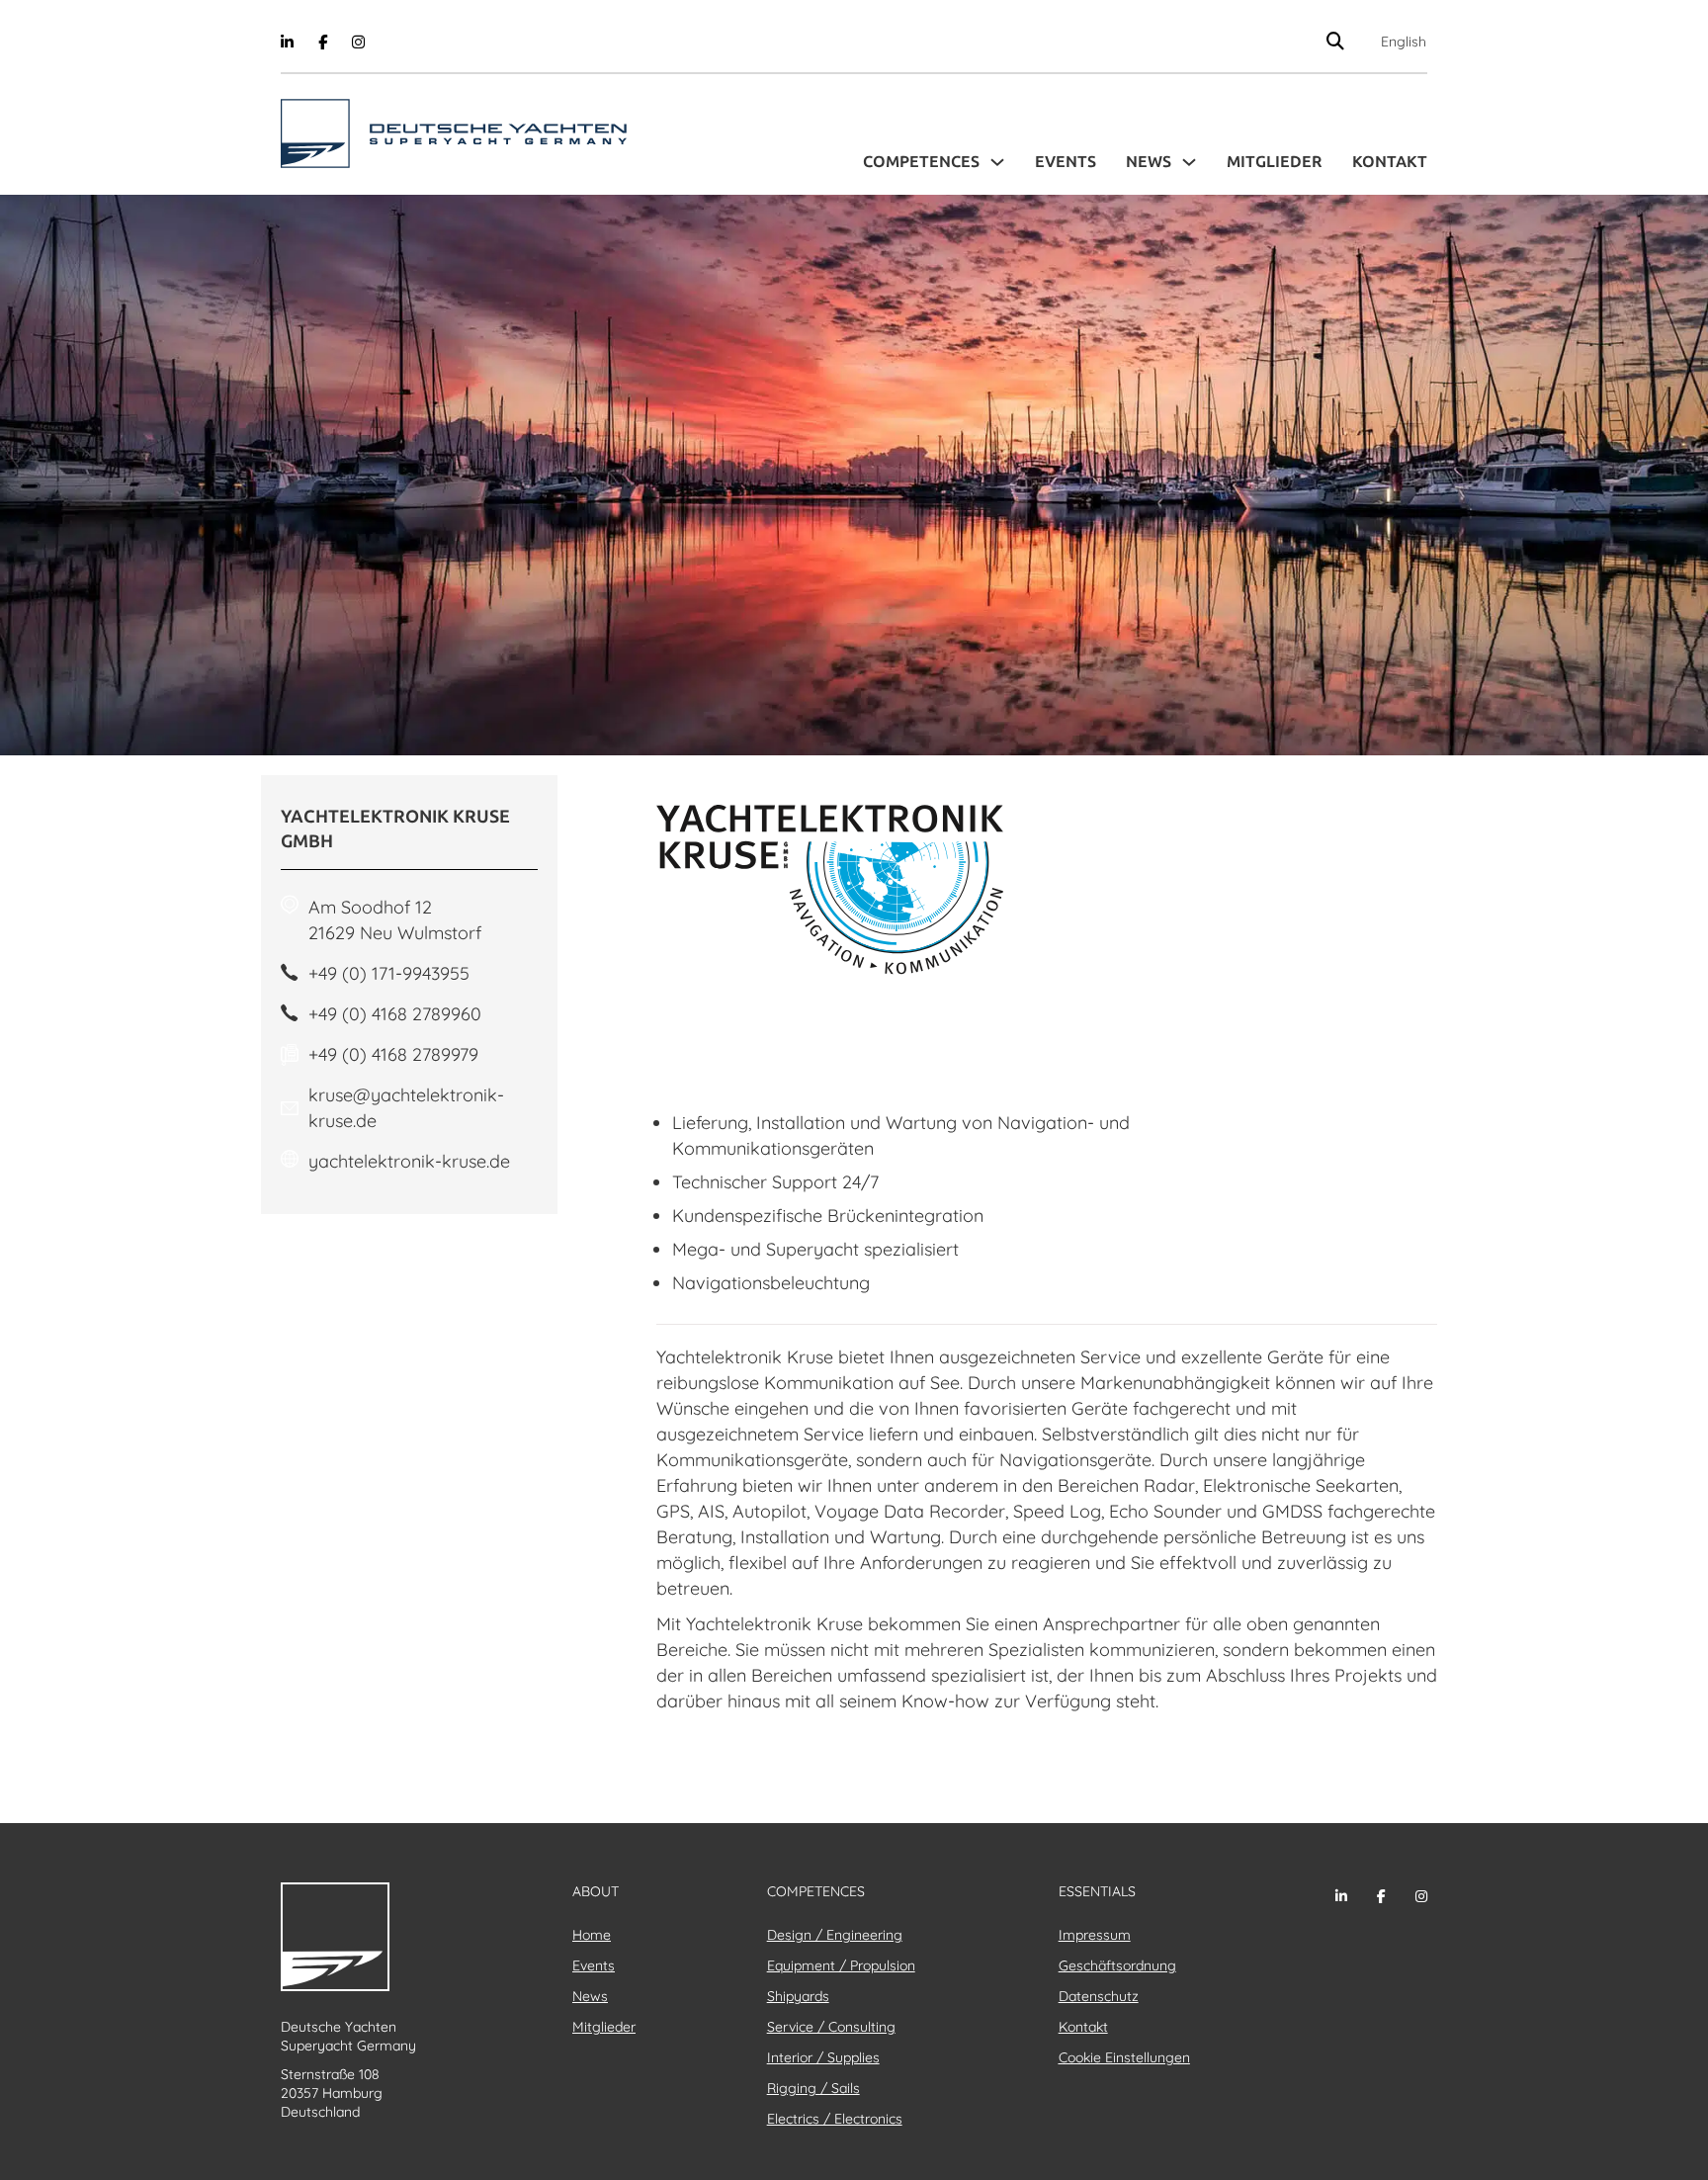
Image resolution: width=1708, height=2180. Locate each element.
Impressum (1095, 1935)
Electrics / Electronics (835, 2119)
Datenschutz (1099, 1996)
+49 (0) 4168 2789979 (393, 1054)
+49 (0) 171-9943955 (389, 973)
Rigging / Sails (813, 2088)
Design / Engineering (835, 1935)
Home (592, 1935)
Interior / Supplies (823, 2057)
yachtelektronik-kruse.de (409, 1161)
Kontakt (1390, 162)
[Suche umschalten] (1336, 41)
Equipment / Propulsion (841, 1965)
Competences (921, 162)
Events (1066, 162)
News (1149, 162)
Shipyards (798, 1996)
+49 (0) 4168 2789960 (395, 1014)
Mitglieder (1275, 162)
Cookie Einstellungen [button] (1124, 2057)
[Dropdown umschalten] (997, 162)
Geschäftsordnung (1117, 1965)
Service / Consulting (831, 2027)
